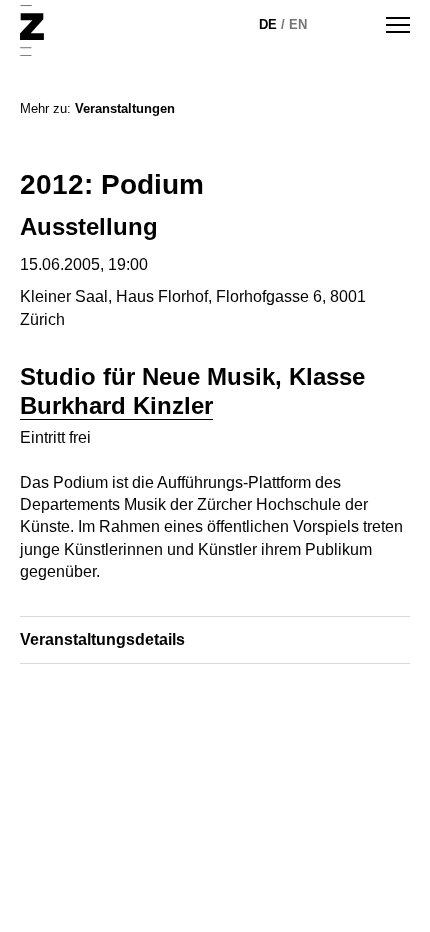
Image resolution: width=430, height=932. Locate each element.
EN (298, 24)
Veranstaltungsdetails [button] (102, 639)
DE (268, 24)
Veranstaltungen (125, 108)
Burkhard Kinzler (116, 405)
